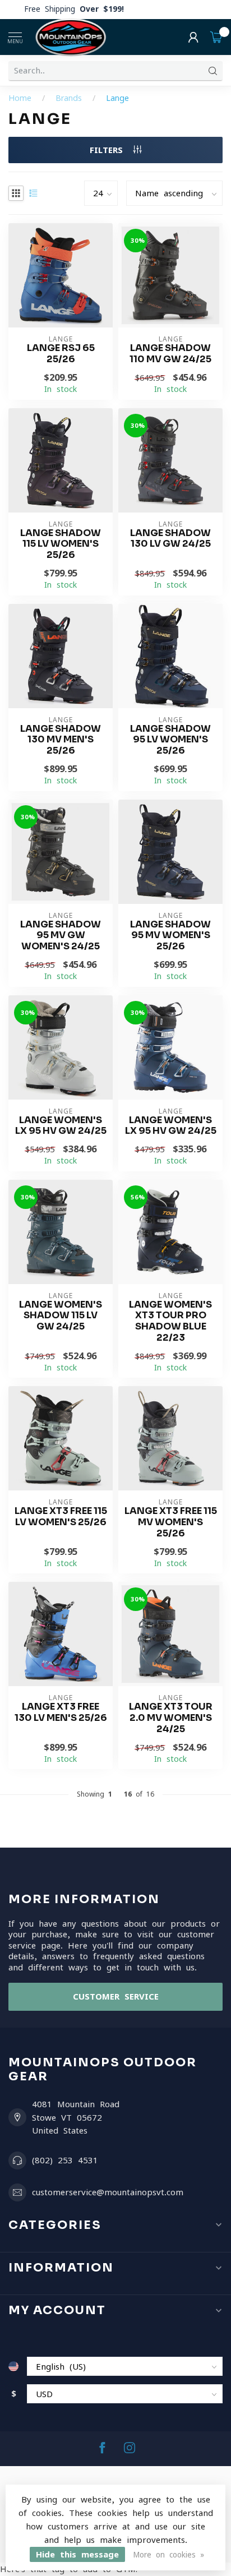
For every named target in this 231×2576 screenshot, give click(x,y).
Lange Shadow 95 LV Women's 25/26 (170, 740)
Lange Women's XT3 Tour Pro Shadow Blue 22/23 (170, 1321)
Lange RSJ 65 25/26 (61, 354)
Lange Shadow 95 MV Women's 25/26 (170, 936)
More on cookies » (168, 2555)
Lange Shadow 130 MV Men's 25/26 (61, 740)
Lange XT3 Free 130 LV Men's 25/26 (61, 1712)
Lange (117, 98)
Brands (69, 98)
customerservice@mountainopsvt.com (108, 2192)
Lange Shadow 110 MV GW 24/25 (170, 354)
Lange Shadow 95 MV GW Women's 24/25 (61, 936)
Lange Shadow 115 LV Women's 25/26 (61, 544)
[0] (216, 37)
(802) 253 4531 (65, 2160)
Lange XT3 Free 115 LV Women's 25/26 (61, 1517)
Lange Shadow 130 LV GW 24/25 (170, 539)
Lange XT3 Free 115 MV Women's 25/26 (171, 1522)
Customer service (116, 1996)
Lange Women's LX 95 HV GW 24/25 (61, 1126)
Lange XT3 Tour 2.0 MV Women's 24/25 (171, 1718)
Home (20, 98)
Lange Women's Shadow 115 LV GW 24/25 (61, 1316)
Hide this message (77, 2554)
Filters (109, 150)
